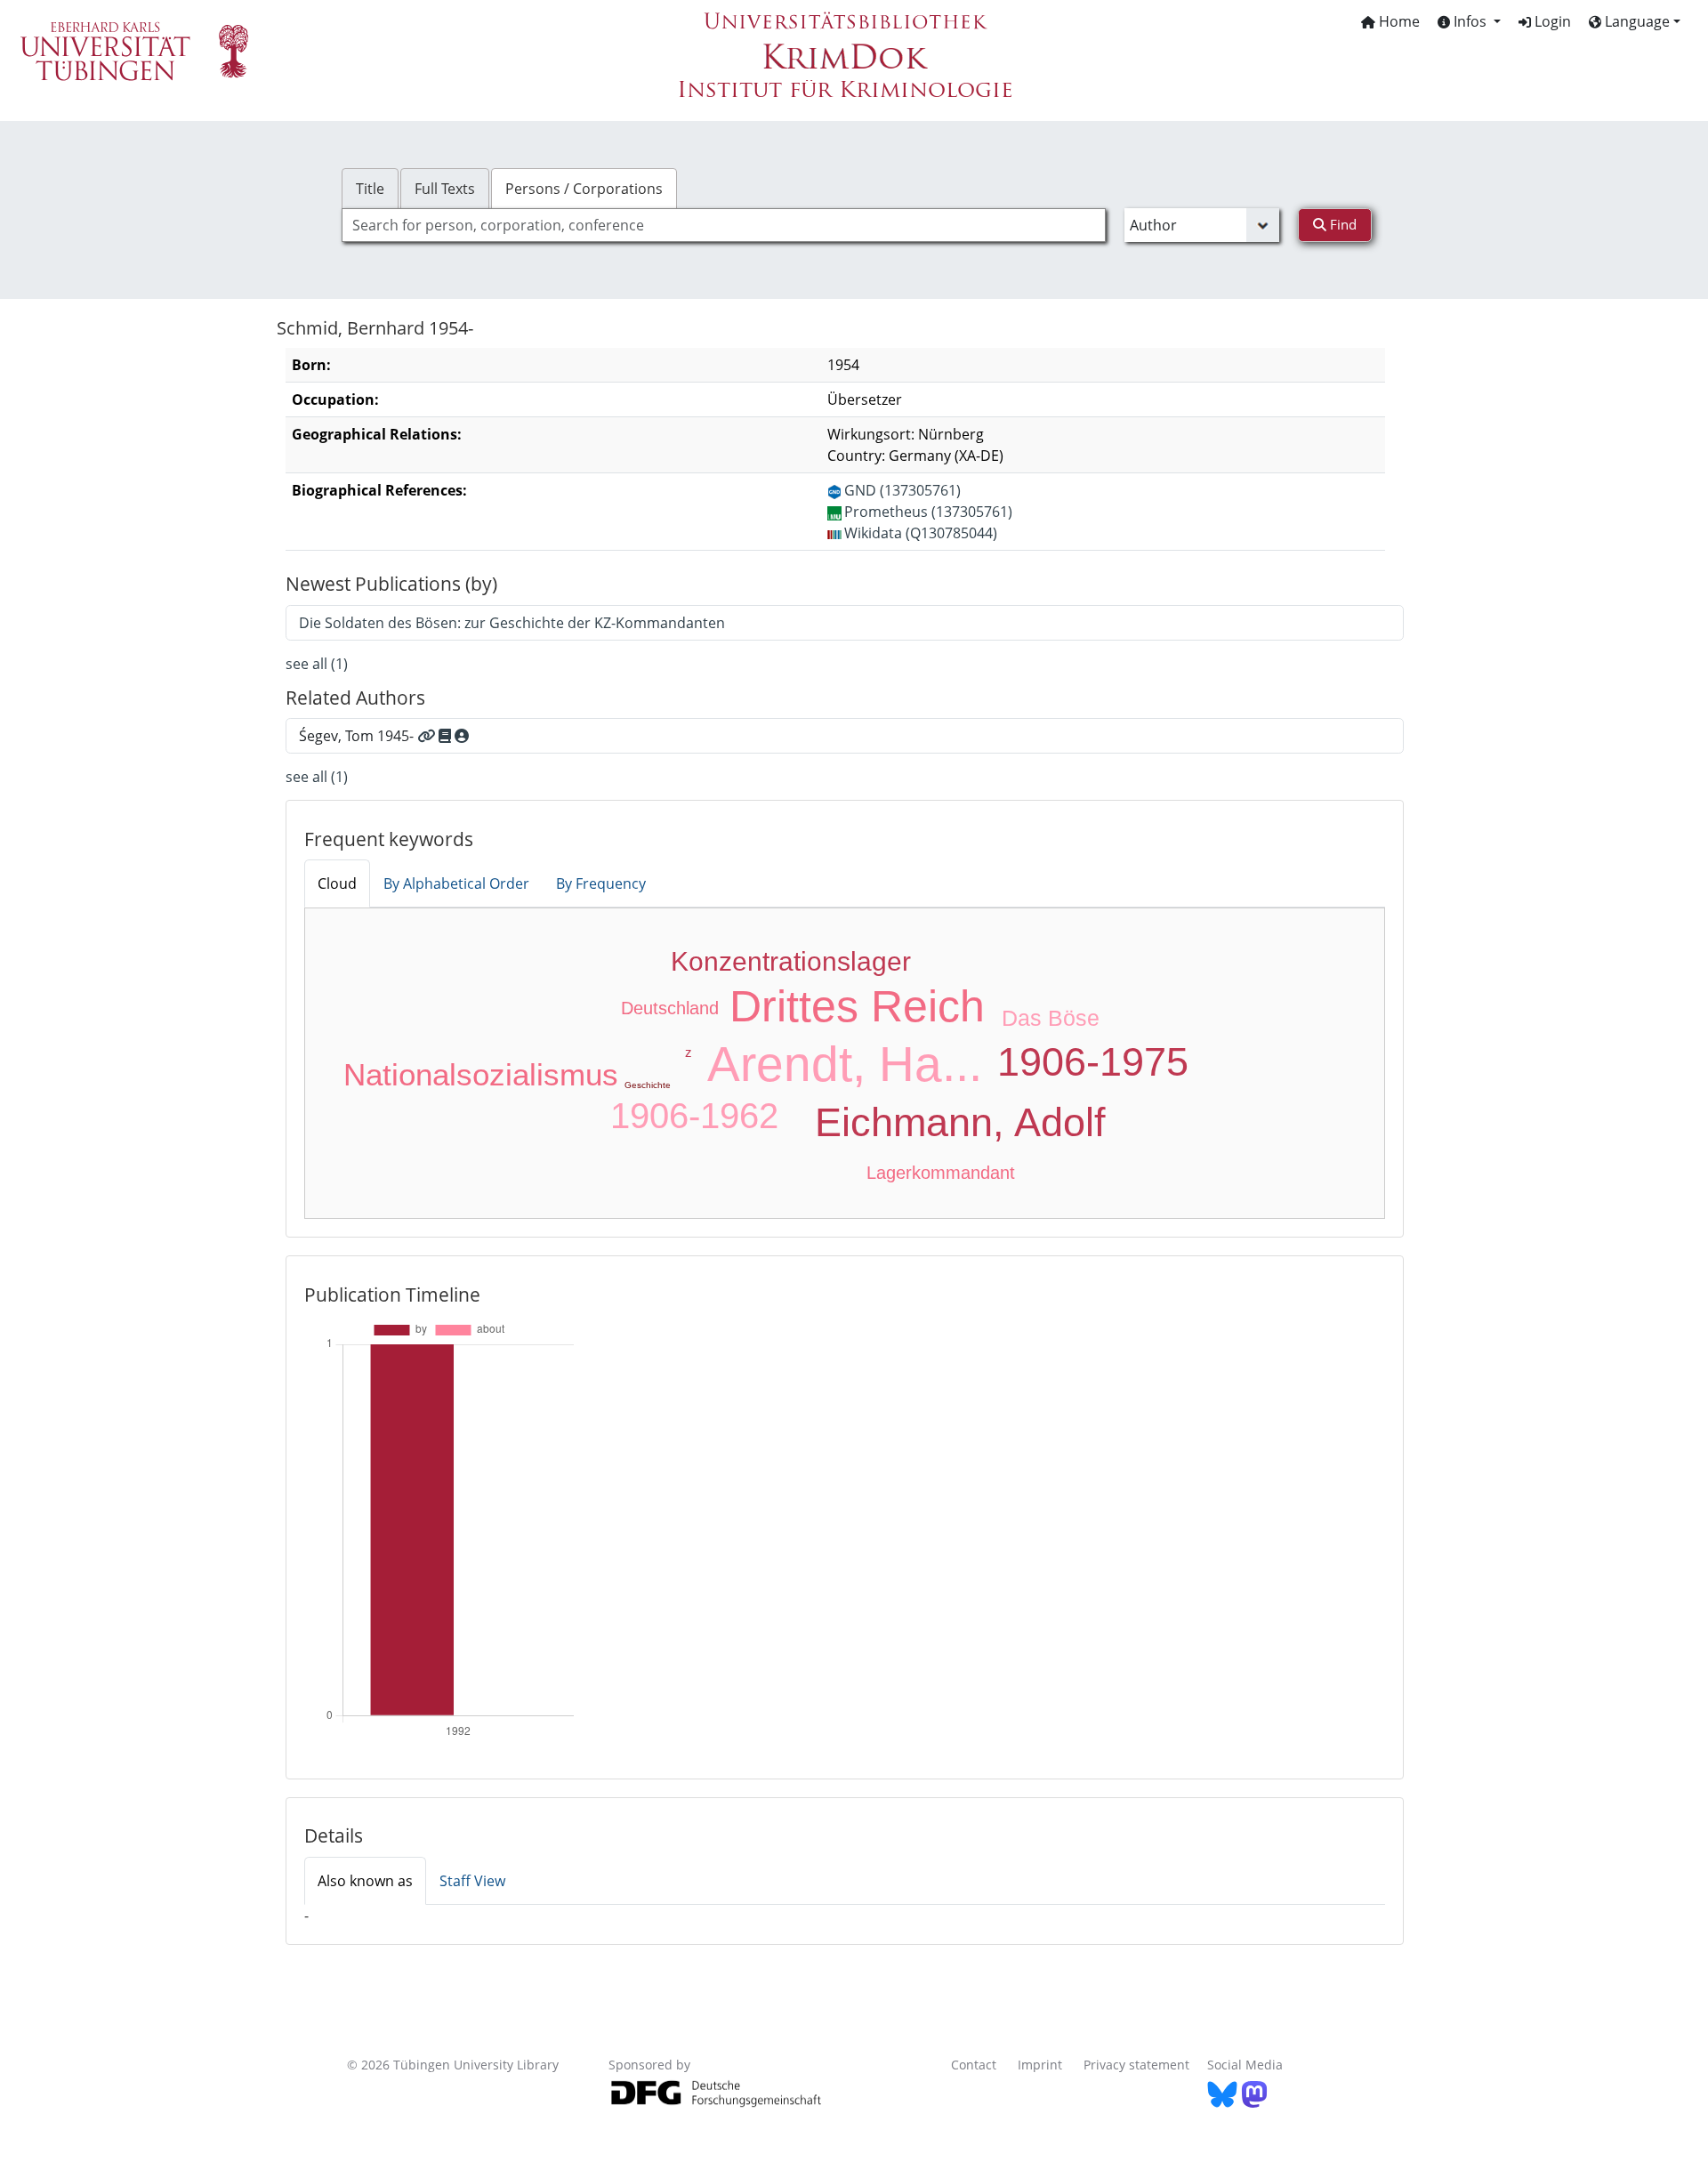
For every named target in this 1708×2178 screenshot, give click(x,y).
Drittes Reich (857, 1006)
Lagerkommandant (941, 1173)
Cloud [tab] (337, 883)
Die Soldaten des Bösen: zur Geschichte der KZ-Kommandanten (512, 623)
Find (1341, 224)
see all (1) (317, 664)
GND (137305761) (902, 490)
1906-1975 (1093, 1062)
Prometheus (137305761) (928, 512)
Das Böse (1051, 1018)
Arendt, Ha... (845, 1064)
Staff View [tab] (472, 1881)
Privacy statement (1136, 2065)
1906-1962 (694, 1116)
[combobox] (724, 225)
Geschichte (648, 1085)
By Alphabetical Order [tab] (456, 883)
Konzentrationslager (791, 961)
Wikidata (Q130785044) (921, 533)
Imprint (1040, 2065)
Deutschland (670, 1008)
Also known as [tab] (365, 1881)
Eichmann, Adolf (960, 1122)
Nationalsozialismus (481, 1074)
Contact (974, 2065)
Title (370, 189)
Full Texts (445, 189)
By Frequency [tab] (601, 883)
